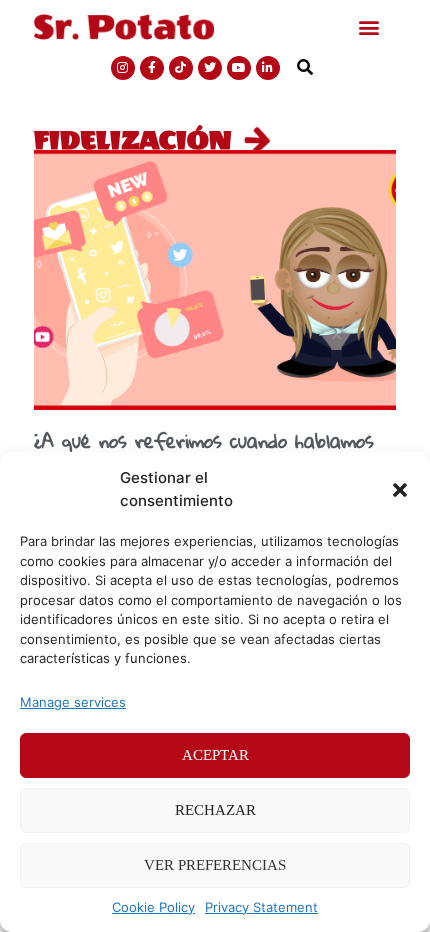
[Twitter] (210, 68)
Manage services (73, 702)
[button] (400, 490)
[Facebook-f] (152, 68)
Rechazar (215, 810)
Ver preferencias (215, 865)
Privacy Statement (261, 907)
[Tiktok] (181, 68)
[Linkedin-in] (268, 68)
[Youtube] (239, 68)
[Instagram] (123, 68)
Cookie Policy (153, 907)
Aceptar (215, 755)
